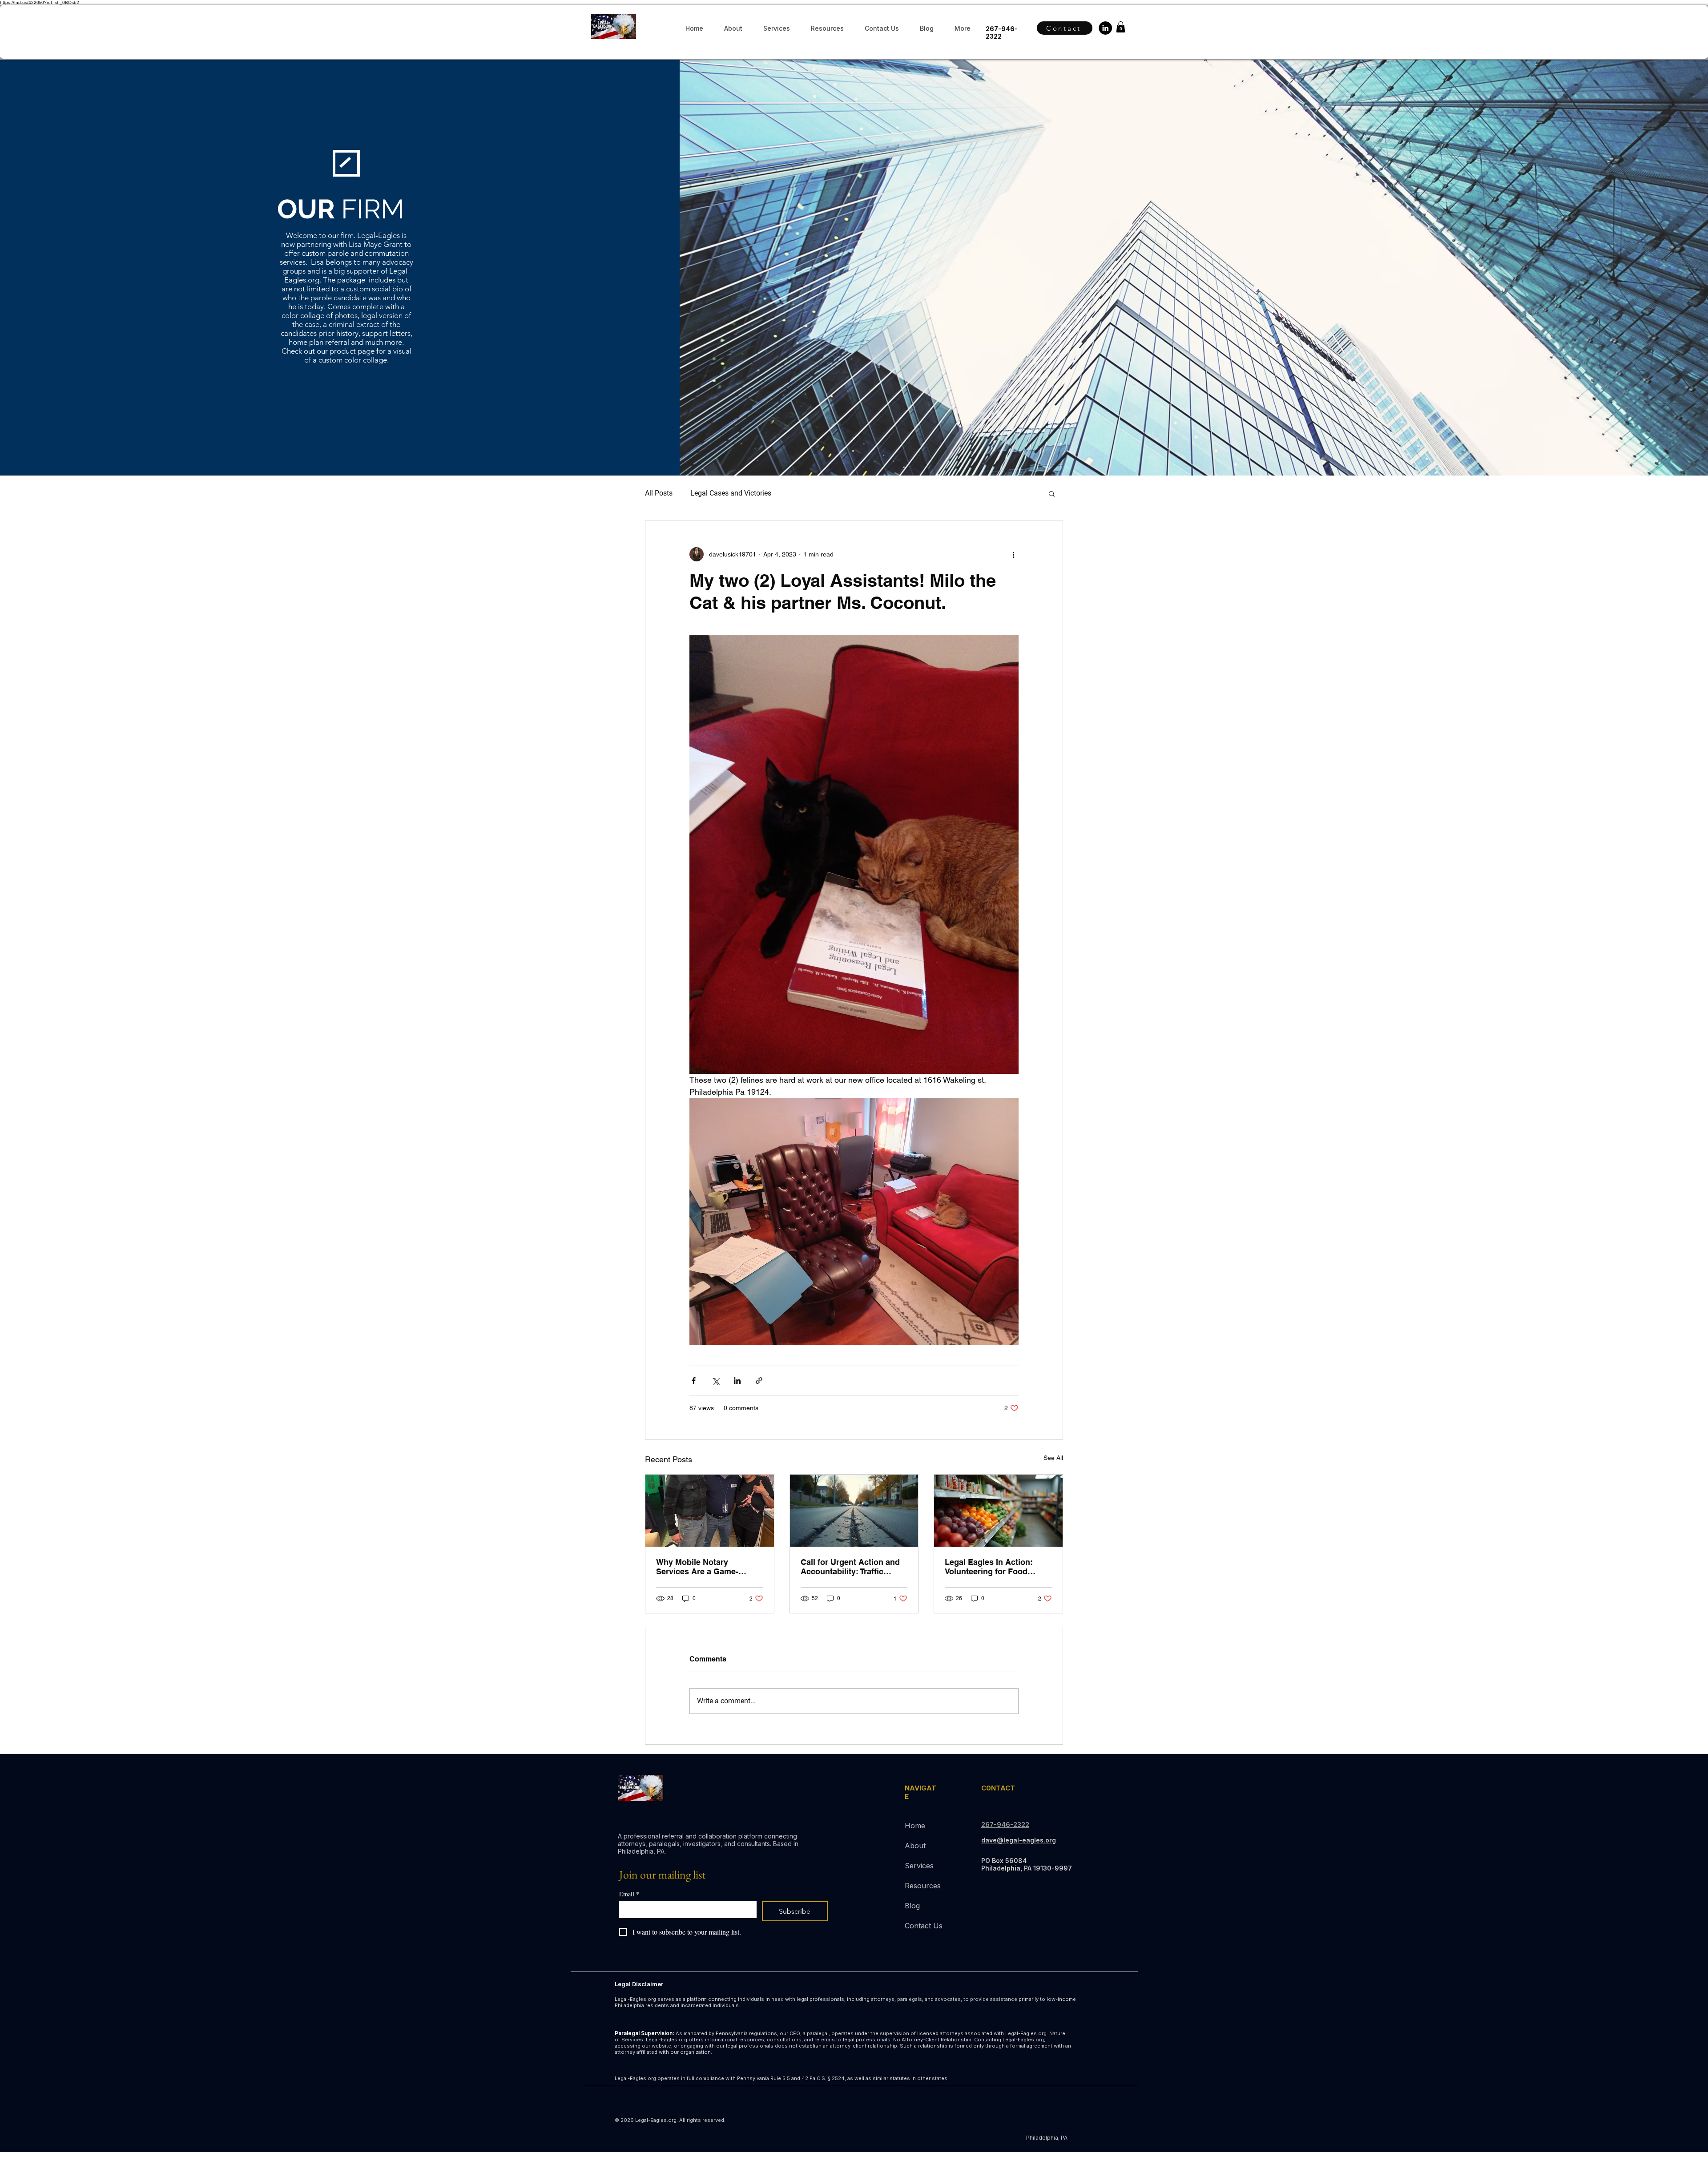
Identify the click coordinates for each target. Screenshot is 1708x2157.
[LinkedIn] (1105, 28)
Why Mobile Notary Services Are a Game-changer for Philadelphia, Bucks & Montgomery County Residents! (704, 1567)
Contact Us (924, 1926)
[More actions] (1013, 554)
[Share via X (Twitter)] (715, 1381)
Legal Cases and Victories (731, 493)
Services (919, 1866)
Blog (912, 1906)
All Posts (659, 493)
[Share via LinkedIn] (737, 1381)
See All (1053, 1458)
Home (915, 1826)
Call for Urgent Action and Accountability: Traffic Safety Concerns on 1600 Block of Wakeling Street (850, 1567)
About (915, 1846)
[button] (827, 28)
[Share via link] (759, 1381)
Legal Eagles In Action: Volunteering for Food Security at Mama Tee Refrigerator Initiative (989, 1567)
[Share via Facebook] (694, 1381)
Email (629, 1894)
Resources (923, 1886)
